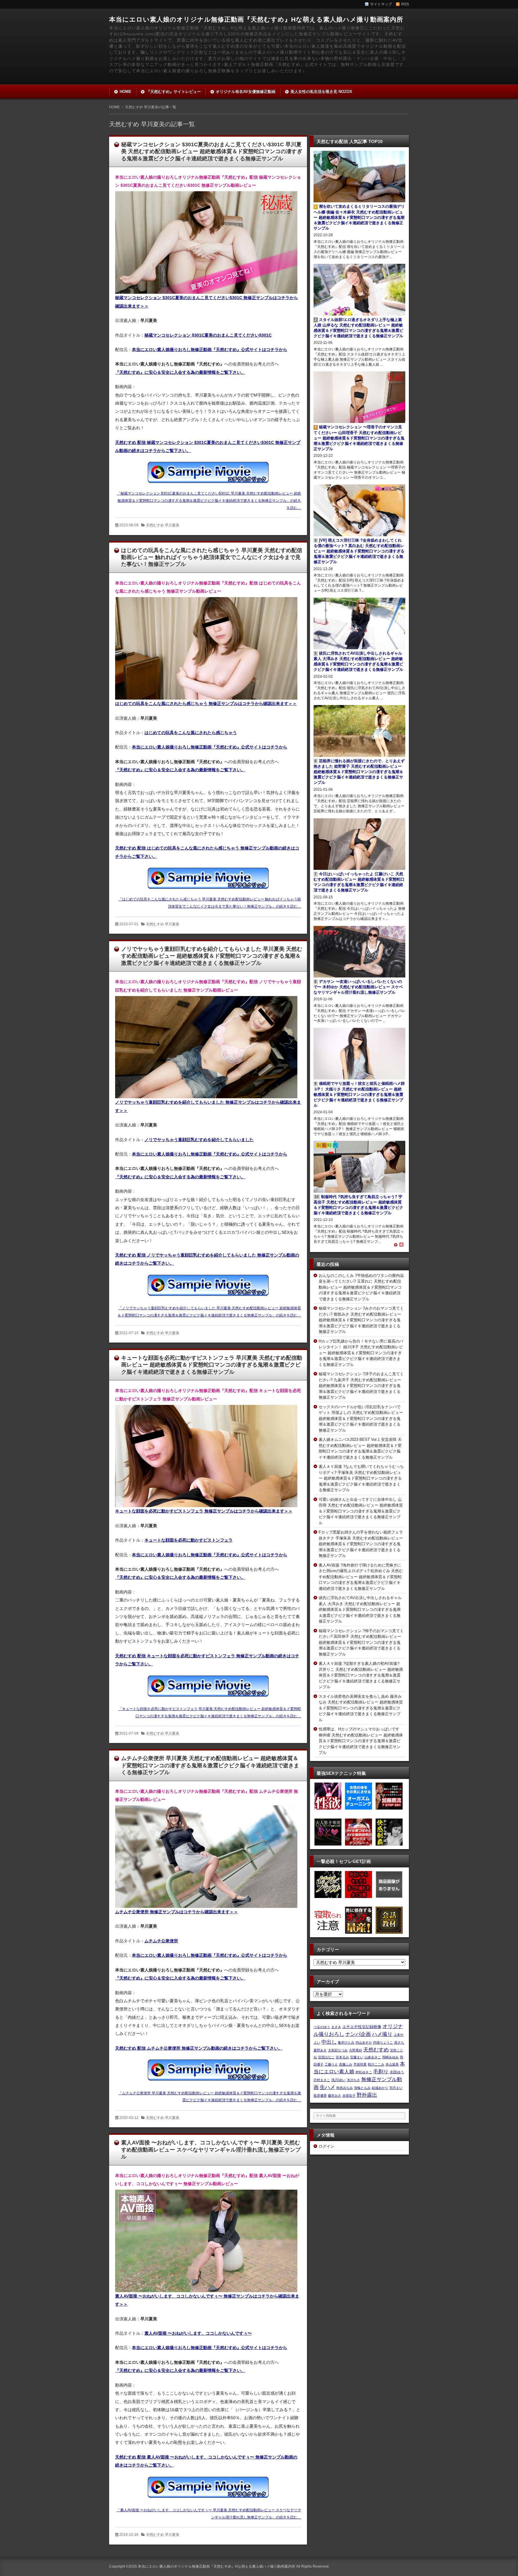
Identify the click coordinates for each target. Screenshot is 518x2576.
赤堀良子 (349, 2096)
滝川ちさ (353, 2080)
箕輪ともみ (362, 2088)
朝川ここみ (376, 2064)
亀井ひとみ (346, 2042)
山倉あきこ (373, 2057)
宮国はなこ (326, 2057)
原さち (399, 2042)
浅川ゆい (338, 2080)
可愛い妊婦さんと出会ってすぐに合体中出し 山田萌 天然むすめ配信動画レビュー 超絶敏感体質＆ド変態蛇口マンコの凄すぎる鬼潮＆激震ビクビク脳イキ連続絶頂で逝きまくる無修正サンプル (361, 1511)
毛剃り (381, 2072)
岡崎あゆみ (390, 2057)
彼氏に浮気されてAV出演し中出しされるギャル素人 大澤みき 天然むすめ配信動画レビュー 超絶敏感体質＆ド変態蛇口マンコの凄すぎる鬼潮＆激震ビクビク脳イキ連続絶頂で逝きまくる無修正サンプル (360, 1609)
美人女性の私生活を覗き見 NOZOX (321, 92)
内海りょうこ (383, 2042)
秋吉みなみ (345, 2088)
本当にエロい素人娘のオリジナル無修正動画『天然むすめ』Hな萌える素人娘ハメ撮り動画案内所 (256, 19)
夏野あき (320, 2050)
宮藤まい (357, 2057)
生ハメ (327, 2087)
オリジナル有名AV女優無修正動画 (246, 92)
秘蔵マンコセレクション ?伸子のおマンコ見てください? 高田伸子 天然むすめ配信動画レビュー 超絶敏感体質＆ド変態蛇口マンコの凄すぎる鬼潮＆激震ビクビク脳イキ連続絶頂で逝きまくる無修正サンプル (361, 1642)
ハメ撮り (382, 2034)
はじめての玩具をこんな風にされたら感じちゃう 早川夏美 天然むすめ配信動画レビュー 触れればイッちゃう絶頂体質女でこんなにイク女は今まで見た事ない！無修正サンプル (212, 557)
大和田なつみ (338, 2050)
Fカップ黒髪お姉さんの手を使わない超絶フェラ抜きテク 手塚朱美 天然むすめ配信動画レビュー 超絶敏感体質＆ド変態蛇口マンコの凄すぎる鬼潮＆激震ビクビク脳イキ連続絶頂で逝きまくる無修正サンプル (361, 1544)
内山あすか (364, 2042)
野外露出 (367, 2095)
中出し (329, 2042)
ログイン (326, 2146)
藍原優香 (320, 2096)
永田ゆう (397, 2072)
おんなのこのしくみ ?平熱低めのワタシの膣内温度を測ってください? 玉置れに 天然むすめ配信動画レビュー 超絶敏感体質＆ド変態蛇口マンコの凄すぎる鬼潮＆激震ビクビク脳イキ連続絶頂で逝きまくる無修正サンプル (361, 1287)
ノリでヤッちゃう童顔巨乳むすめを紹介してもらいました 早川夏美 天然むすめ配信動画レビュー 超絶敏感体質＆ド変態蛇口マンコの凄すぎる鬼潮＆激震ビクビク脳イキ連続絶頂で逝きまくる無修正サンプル (212, 956)
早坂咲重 (360, 2064)
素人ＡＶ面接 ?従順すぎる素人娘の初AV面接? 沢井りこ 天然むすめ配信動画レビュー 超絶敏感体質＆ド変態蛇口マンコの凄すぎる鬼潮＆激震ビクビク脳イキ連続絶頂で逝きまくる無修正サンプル (361, 1675)
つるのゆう (322, 2027)
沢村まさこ (322, 2080)
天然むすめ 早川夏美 (163, 525)
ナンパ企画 (358, 2034)
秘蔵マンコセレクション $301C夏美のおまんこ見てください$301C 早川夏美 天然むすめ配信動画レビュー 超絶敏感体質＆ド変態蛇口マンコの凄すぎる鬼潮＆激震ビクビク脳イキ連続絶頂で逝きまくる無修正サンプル (212, 152)
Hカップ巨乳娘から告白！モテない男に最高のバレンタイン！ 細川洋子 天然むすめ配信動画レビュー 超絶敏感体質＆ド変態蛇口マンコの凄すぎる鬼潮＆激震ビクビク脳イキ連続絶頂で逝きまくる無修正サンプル (361, 1353)
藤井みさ (335, 2096)
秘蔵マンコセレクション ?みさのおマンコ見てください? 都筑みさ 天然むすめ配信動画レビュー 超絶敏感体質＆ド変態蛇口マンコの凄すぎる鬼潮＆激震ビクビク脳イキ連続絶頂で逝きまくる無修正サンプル (361, 1320)
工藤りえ (331, 2064)
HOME (125, 92)
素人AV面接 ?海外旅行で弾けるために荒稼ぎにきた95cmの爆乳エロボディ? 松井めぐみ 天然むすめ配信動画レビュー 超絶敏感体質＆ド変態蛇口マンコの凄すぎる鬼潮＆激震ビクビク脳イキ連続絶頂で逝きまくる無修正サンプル (361, 1577)
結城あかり (380, 2088)
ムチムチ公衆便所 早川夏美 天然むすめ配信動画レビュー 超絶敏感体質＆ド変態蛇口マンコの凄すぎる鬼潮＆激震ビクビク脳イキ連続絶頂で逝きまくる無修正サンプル (210, 1765)
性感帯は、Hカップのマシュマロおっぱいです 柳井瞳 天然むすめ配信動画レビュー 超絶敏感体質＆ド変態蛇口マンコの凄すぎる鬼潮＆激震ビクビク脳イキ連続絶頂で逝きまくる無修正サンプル (361, 1741)
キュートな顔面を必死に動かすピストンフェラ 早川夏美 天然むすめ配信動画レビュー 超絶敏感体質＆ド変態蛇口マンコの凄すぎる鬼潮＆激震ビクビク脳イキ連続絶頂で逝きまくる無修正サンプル (212, 1365)
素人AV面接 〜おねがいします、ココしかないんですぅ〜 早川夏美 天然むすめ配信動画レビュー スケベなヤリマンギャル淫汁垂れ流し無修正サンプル (211, 2150)
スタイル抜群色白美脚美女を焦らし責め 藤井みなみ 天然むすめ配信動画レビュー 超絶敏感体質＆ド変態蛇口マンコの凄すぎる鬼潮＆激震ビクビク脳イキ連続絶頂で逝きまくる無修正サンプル (361, 1708)
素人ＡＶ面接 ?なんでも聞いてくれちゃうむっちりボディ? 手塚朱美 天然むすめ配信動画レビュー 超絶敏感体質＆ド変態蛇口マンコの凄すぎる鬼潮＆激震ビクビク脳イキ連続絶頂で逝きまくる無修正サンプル (361, 1478)
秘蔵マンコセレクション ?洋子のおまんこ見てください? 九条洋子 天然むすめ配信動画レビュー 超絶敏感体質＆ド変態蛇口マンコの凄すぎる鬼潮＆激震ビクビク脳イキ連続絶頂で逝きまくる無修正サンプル (361, 1386)
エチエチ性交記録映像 (362, 2027)
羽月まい (396, 2088)
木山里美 (392, 2064)
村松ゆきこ (364, 2072)
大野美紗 (356, 2050)
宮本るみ (342, 2057)
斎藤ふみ (346, 2064)
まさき (336, 2027)
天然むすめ (376, 2050)
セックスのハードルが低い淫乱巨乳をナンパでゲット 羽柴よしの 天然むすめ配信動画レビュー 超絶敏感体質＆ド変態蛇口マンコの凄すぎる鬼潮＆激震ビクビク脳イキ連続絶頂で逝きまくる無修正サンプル (361, 1419)
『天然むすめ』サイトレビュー (174, 92)
